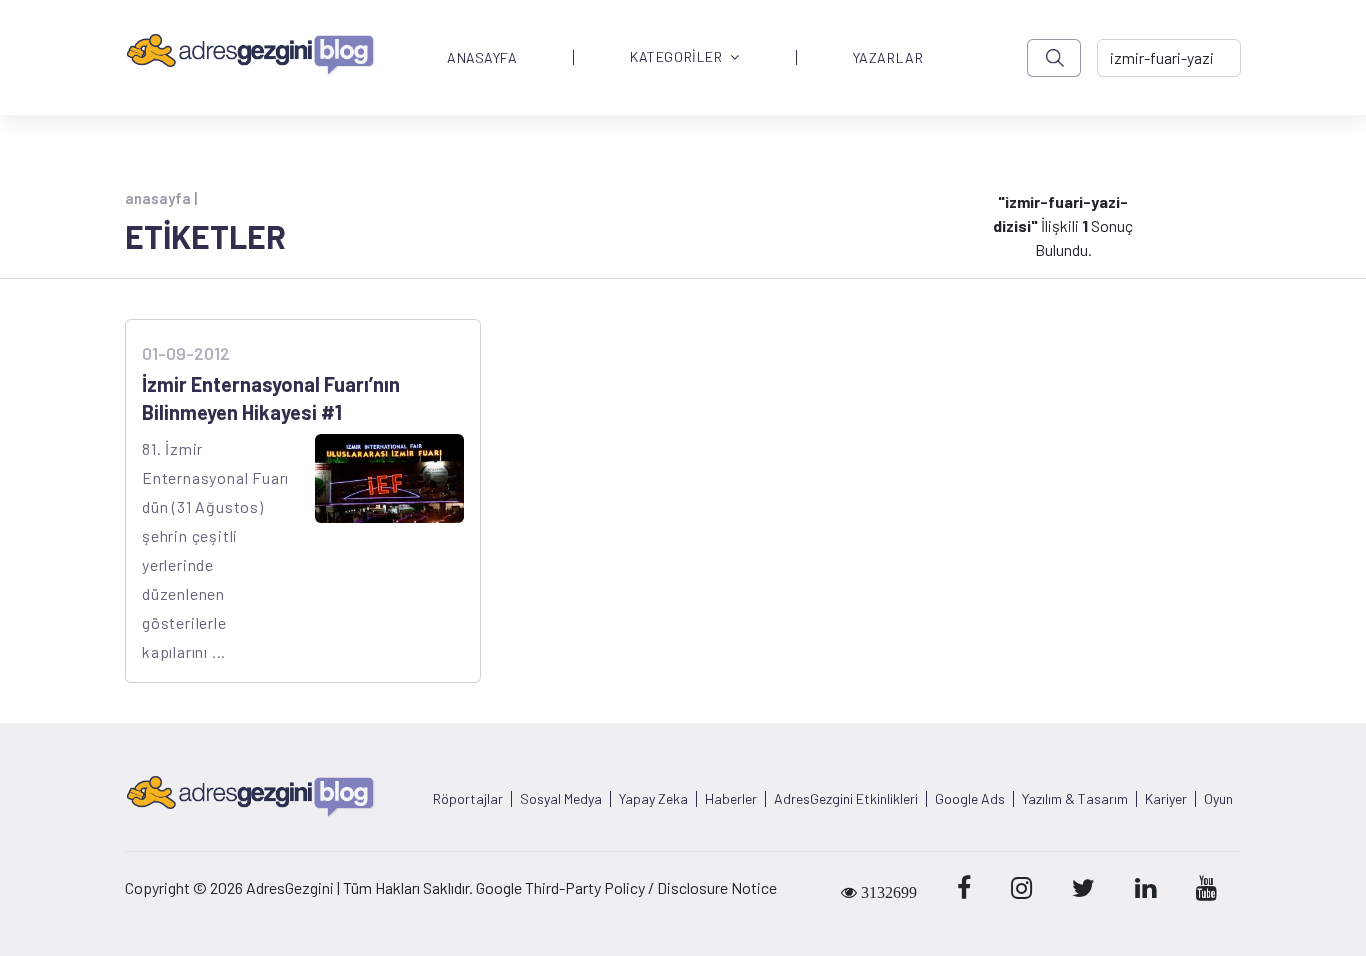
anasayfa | (161, 198)
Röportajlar (468, 799)
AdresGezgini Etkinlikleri (846, 799)
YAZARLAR (888, 58)
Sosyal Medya (561, 799)
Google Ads (970, 799)
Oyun (1218, 799)
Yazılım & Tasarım (1075, 799)
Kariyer (1166, 799)
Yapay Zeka (653, 799)
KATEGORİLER (676, 57)
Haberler (731, 799)
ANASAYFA (482, 58)
